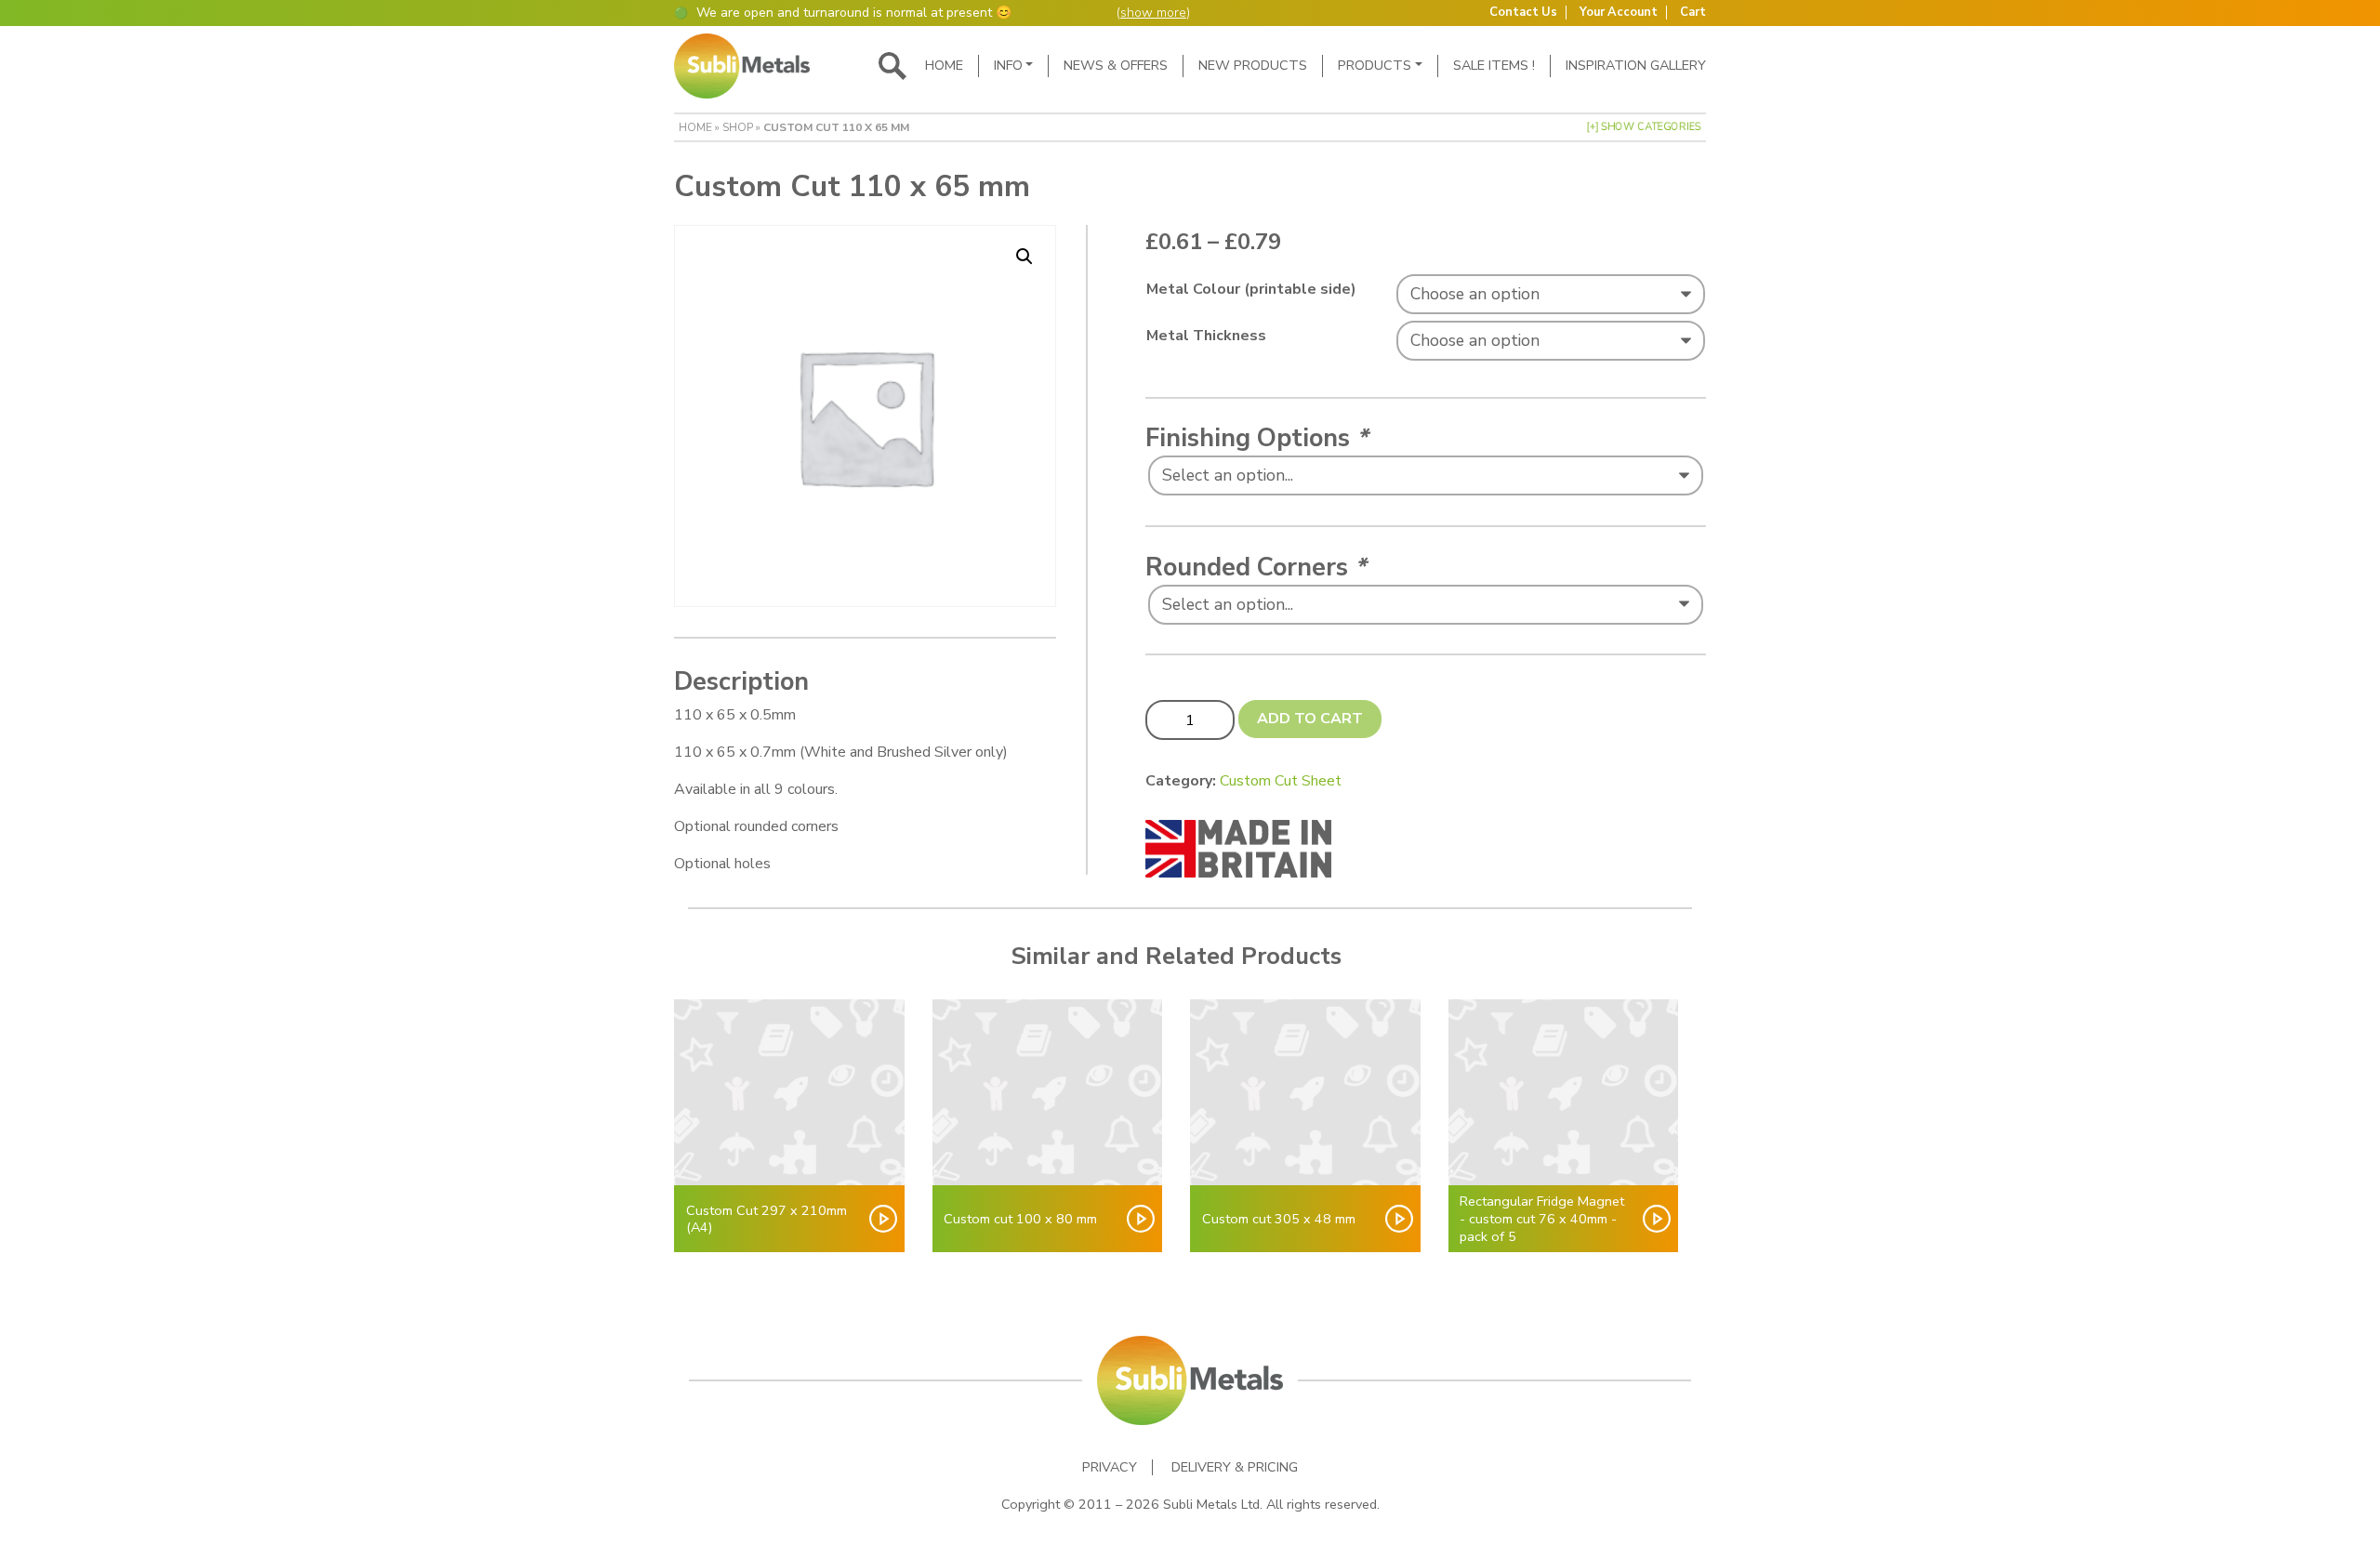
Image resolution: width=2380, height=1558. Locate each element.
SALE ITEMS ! (1494, 65)
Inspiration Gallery (1636, 65)
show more (1153, 13)
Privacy (1110, 1467)
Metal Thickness (1206, 336)
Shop (738, 127)
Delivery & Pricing (1235, 1467)
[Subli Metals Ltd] (742, 66)
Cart (1693, 13)
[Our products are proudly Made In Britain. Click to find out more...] (1238, 848)
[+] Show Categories (1644, 127)
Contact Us (1523, 13)
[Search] (892, 66)
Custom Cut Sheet (1281, 781)
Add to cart (1310, 719)
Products (1375, 65)
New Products (1253, 65)
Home (944, 65)
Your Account (1619, 13)
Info (1008, 65)
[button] (1025, 257)
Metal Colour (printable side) (1251, 289)
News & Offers (1116, 65)
